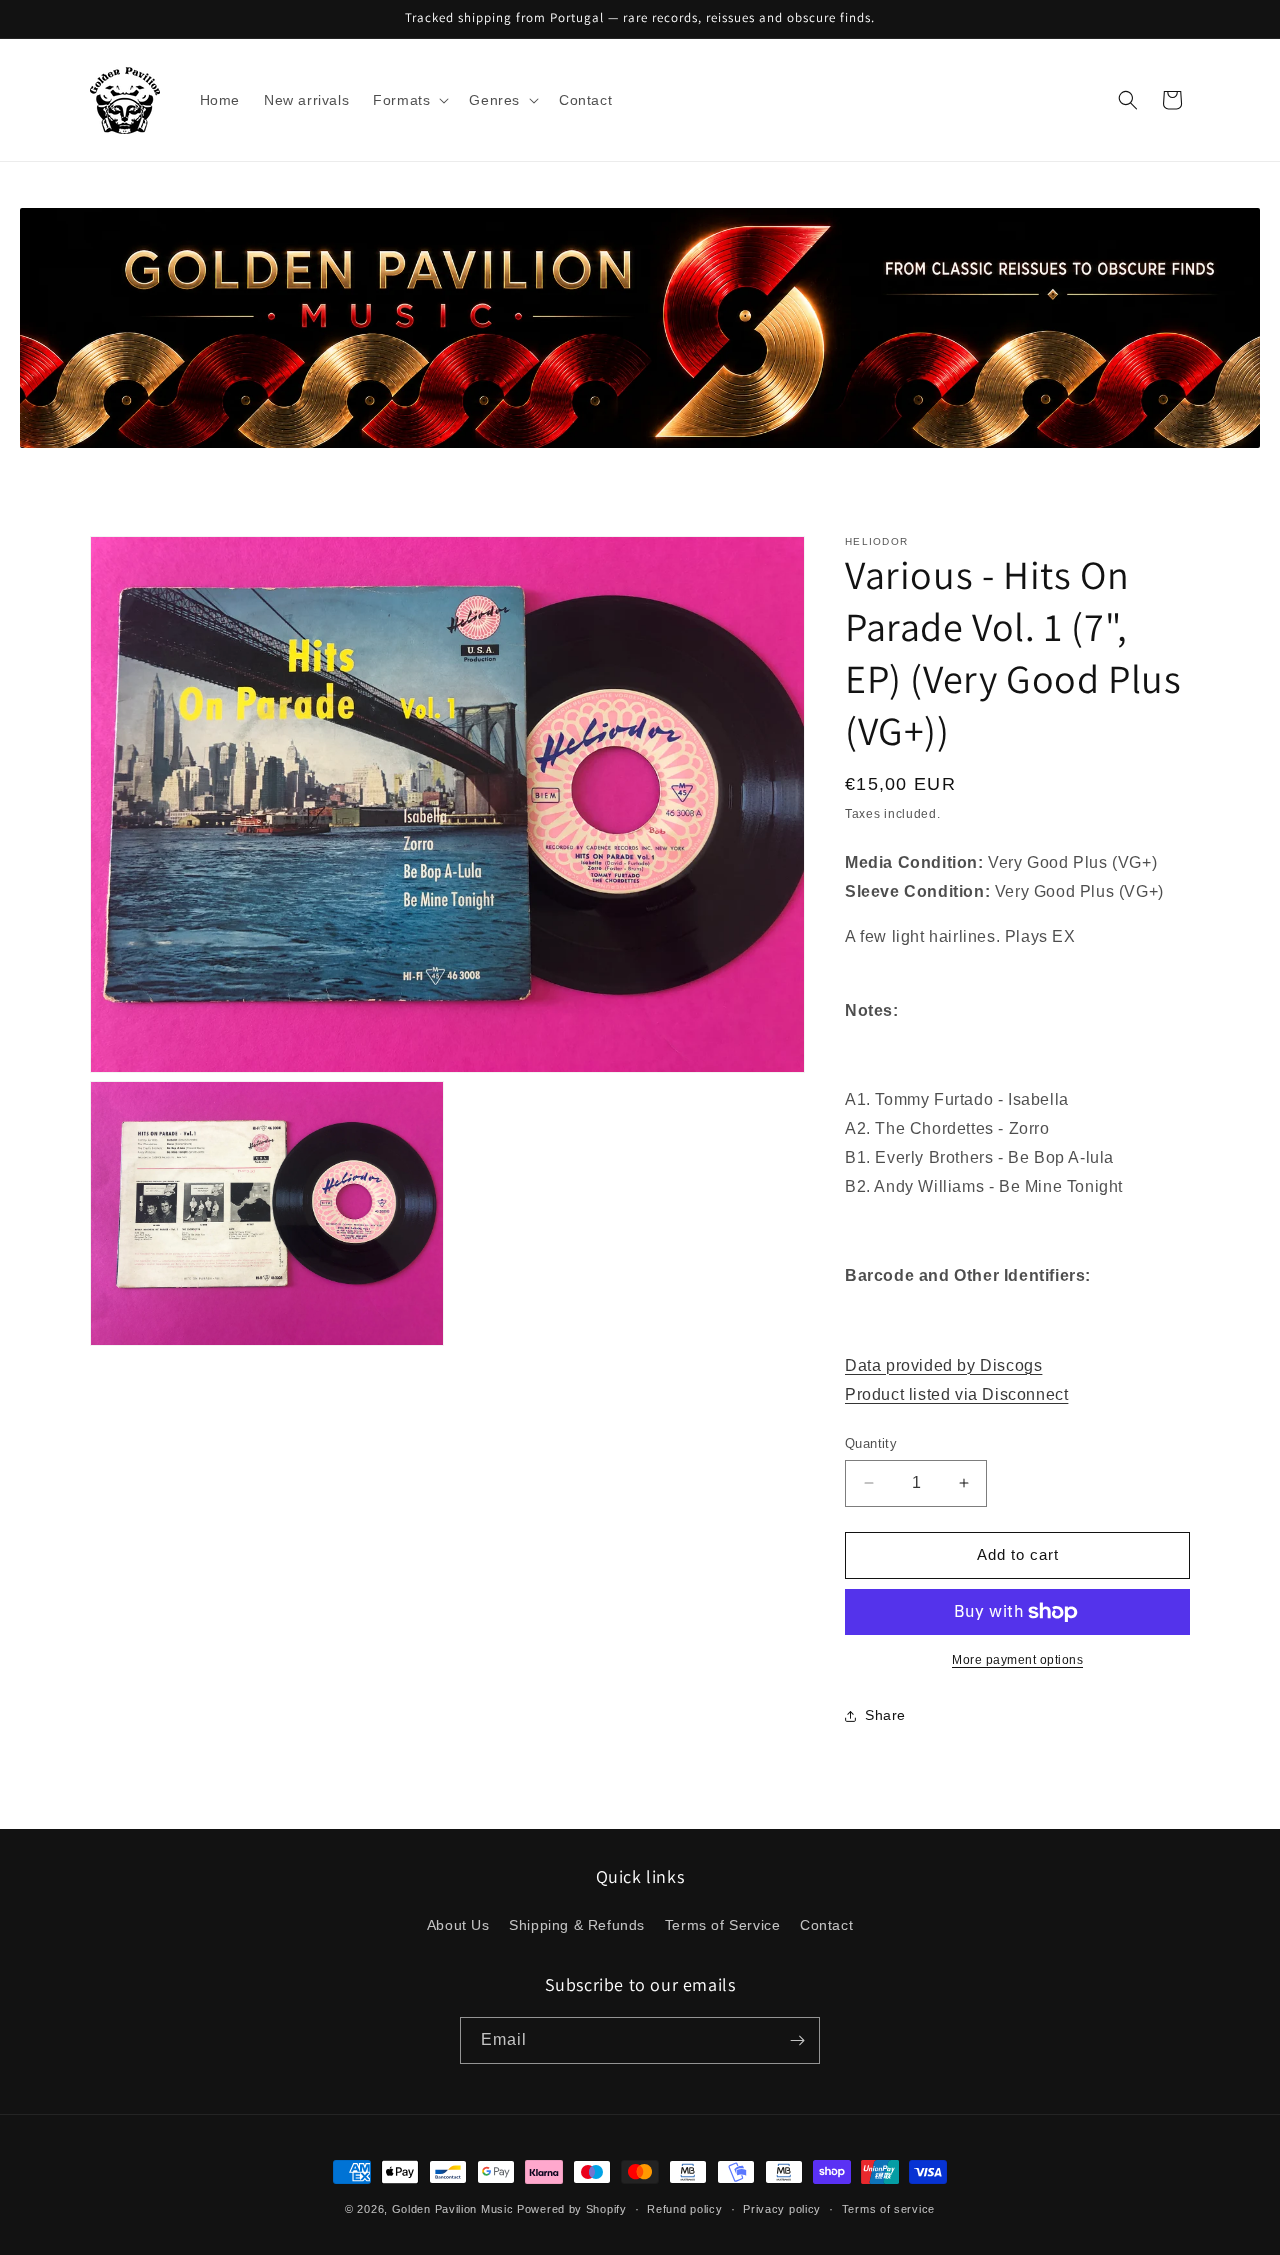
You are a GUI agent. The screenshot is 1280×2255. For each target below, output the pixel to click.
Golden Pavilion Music (453, 2209)
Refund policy (684, 2209)
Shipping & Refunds (577, 1925)
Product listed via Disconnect (956, 1394)
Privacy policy (782, 2209)
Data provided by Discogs (943, 1365)
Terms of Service (723, 1925)
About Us (458, 1925)
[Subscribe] (797, 2040)
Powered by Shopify (572, 2209)
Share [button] (885, 1715)
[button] (409, 100)
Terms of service (888, 2209)
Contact (826, 1925)
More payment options (1017, 1660)
